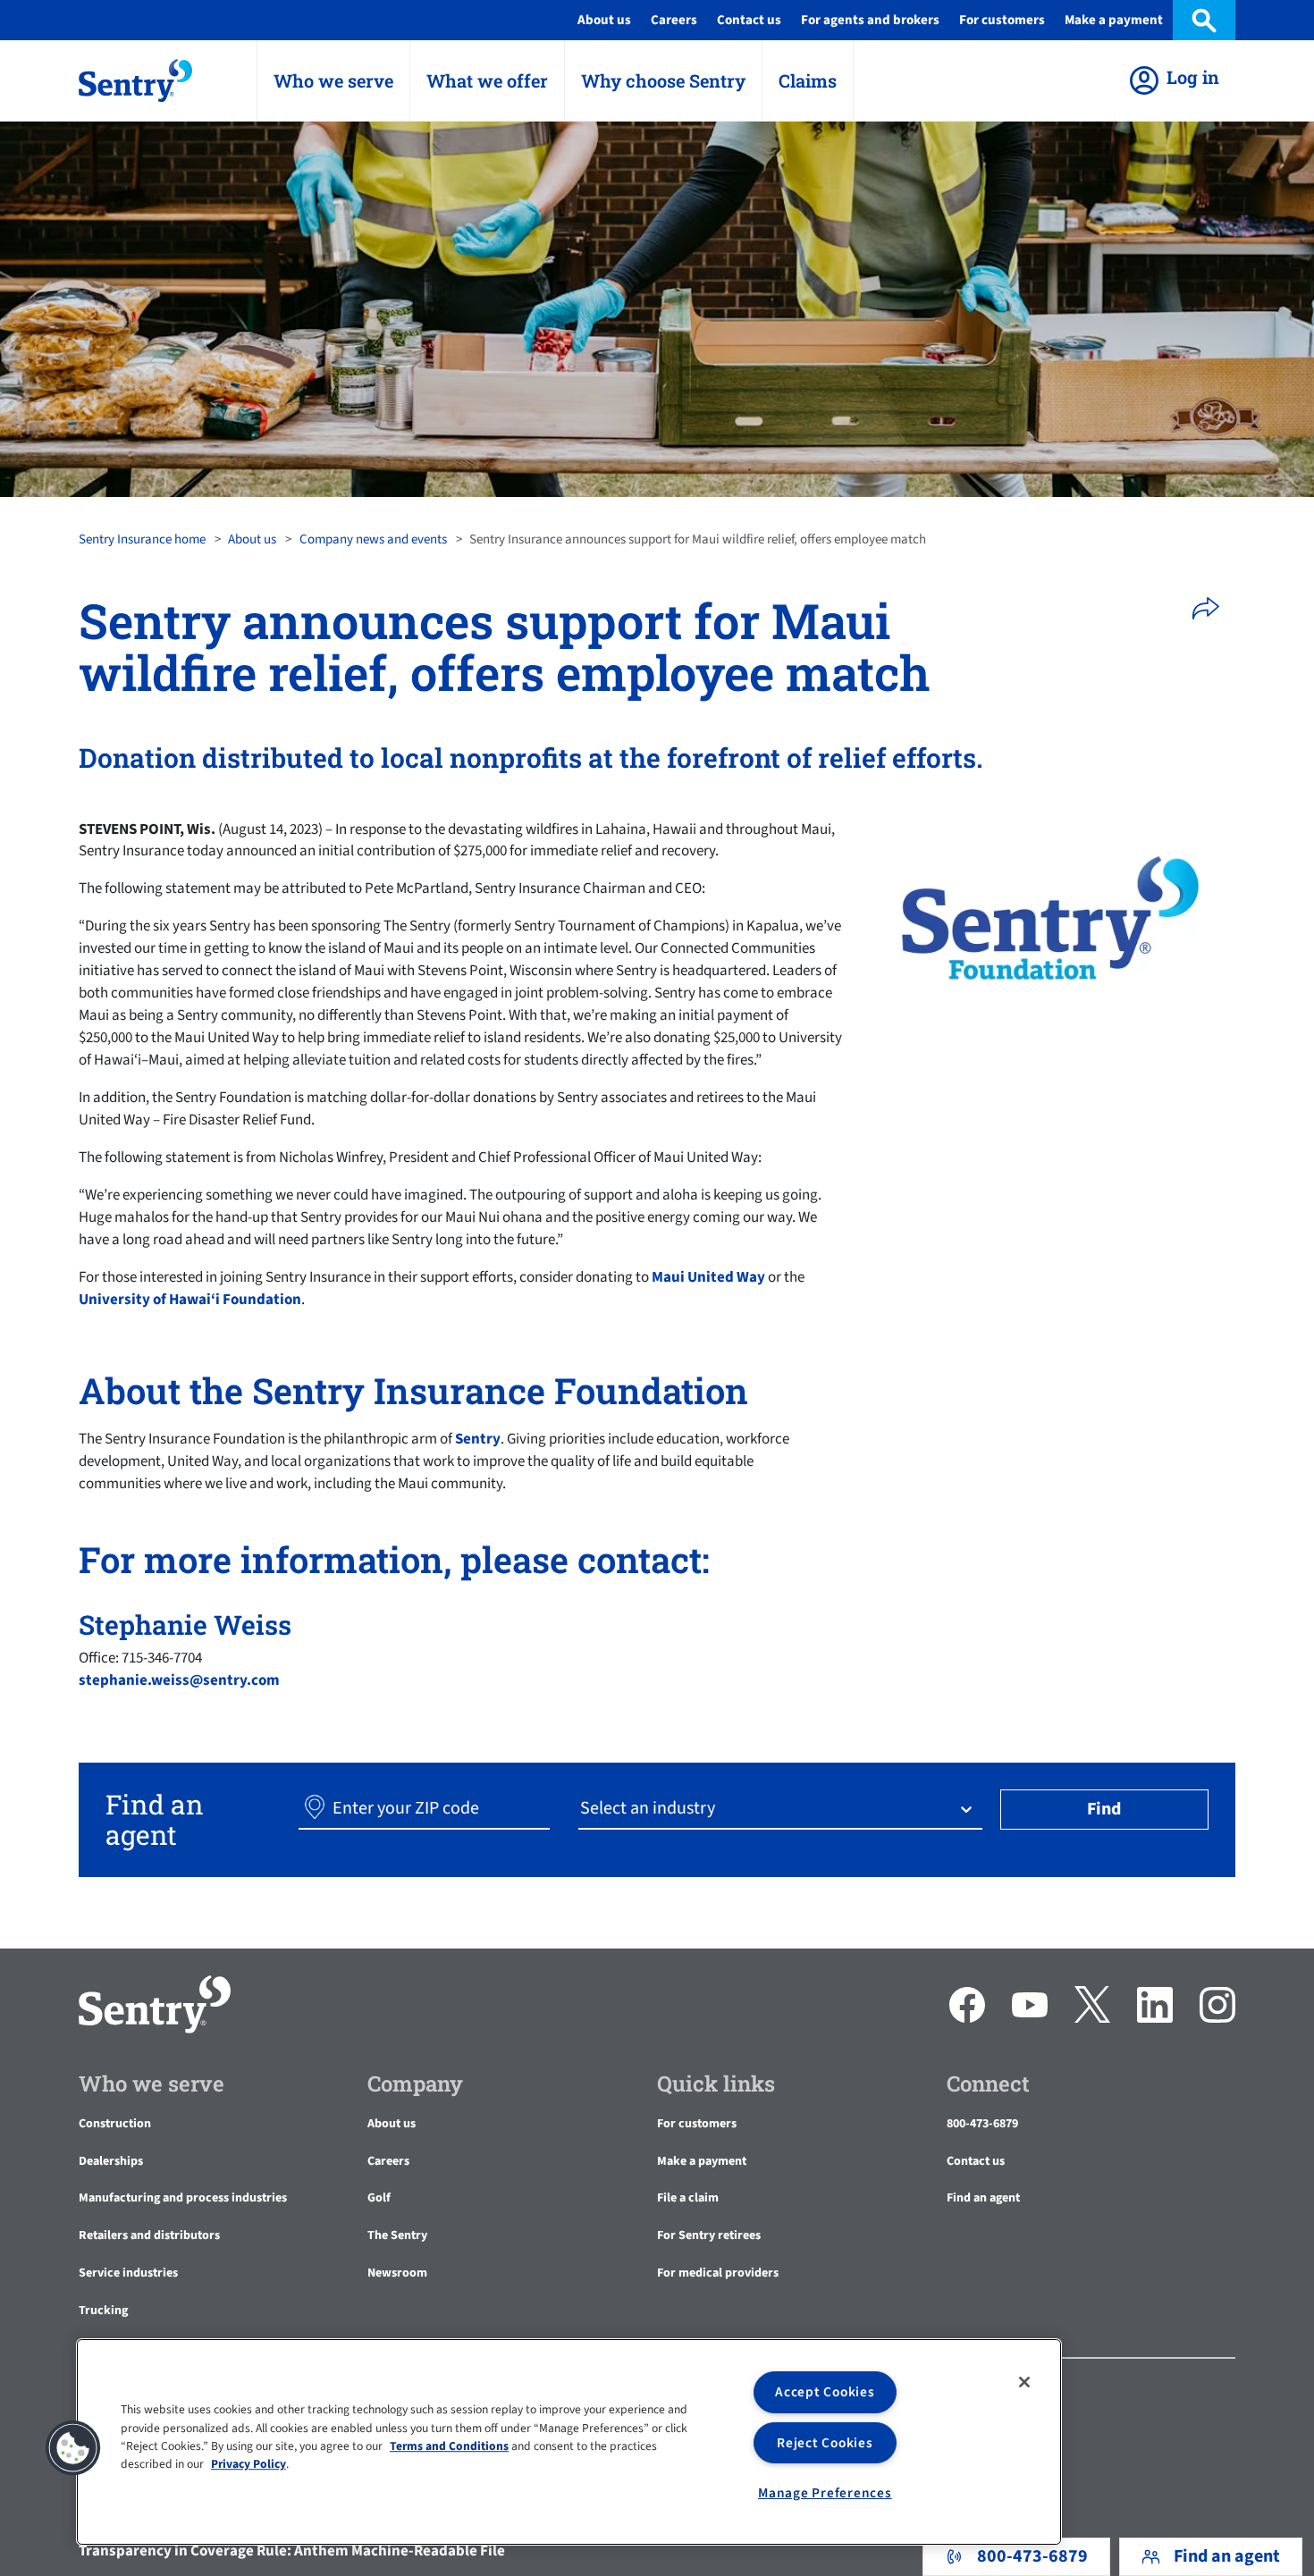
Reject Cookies (825, 2443)
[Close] (1024, 2382)
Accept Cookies (825, 2392)
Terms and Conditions (449, 2446)
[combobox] (582, 1809)
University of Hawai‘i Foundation (190, 1300)
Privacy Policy (248, 2465)
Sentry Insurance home (142, 539)
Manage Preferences (825, 2493)
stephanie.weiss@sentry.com (179, 1680)
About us (252, 539)
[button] (1212, 609)
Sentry (478, 1439)
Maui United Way (708, 1277)
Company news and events (373, 539)
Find (1104, 1809)
